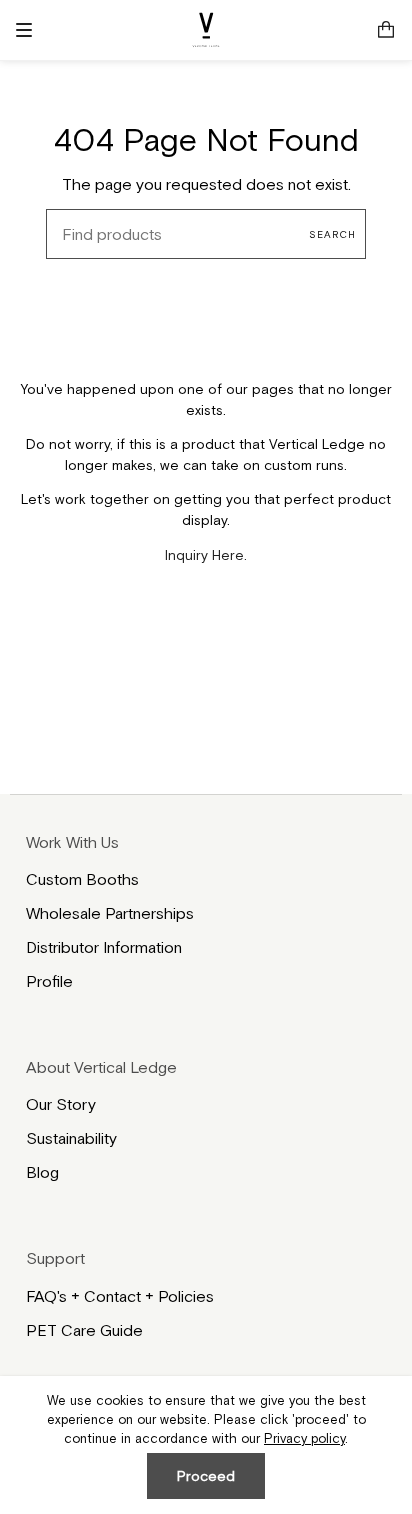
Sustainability (71, 1138)
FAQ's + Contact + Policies (120, 1296)
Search (332, 234)
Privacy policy (304, 1438)
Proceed (206, 1476)
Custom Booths (82, 879)
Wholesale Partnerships (110, 913)
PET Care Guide (84, 1330)
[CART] (386, 30)
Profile (49, 981)
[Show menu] (31, 30)
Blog (42, 1172)
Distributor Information (104, 947)
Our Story (61, 1104)
